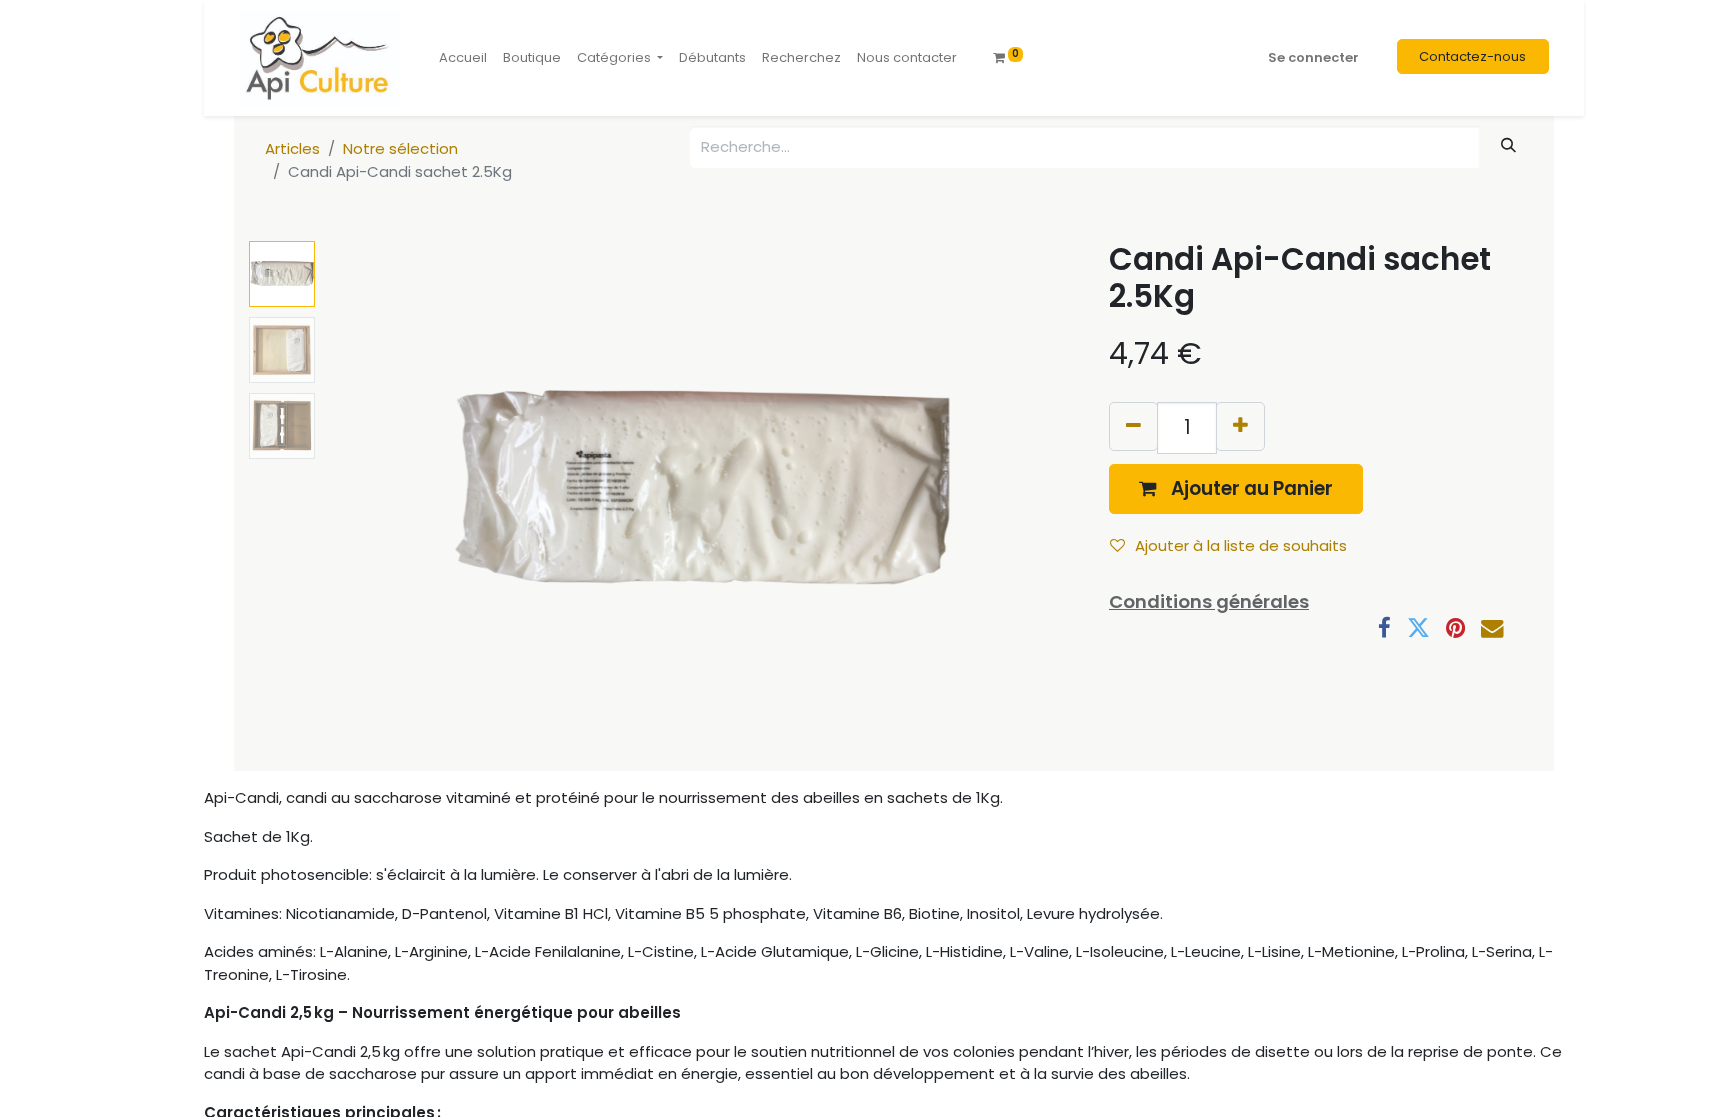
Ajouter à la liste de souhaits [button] (1241, 545)
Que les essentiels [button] (1293, 1059)
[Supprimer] (1133, 426)
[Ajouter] (1240, 426)
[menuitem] (463, 58)
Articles (292, 148)
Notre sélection (400, 148)
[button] (381, 491)
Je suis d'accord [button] (1439, 1059)
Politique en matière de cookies (325, 1082)
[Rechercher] (1509, 145)
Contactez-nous (1472, 56)
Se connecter (1313, 57)
